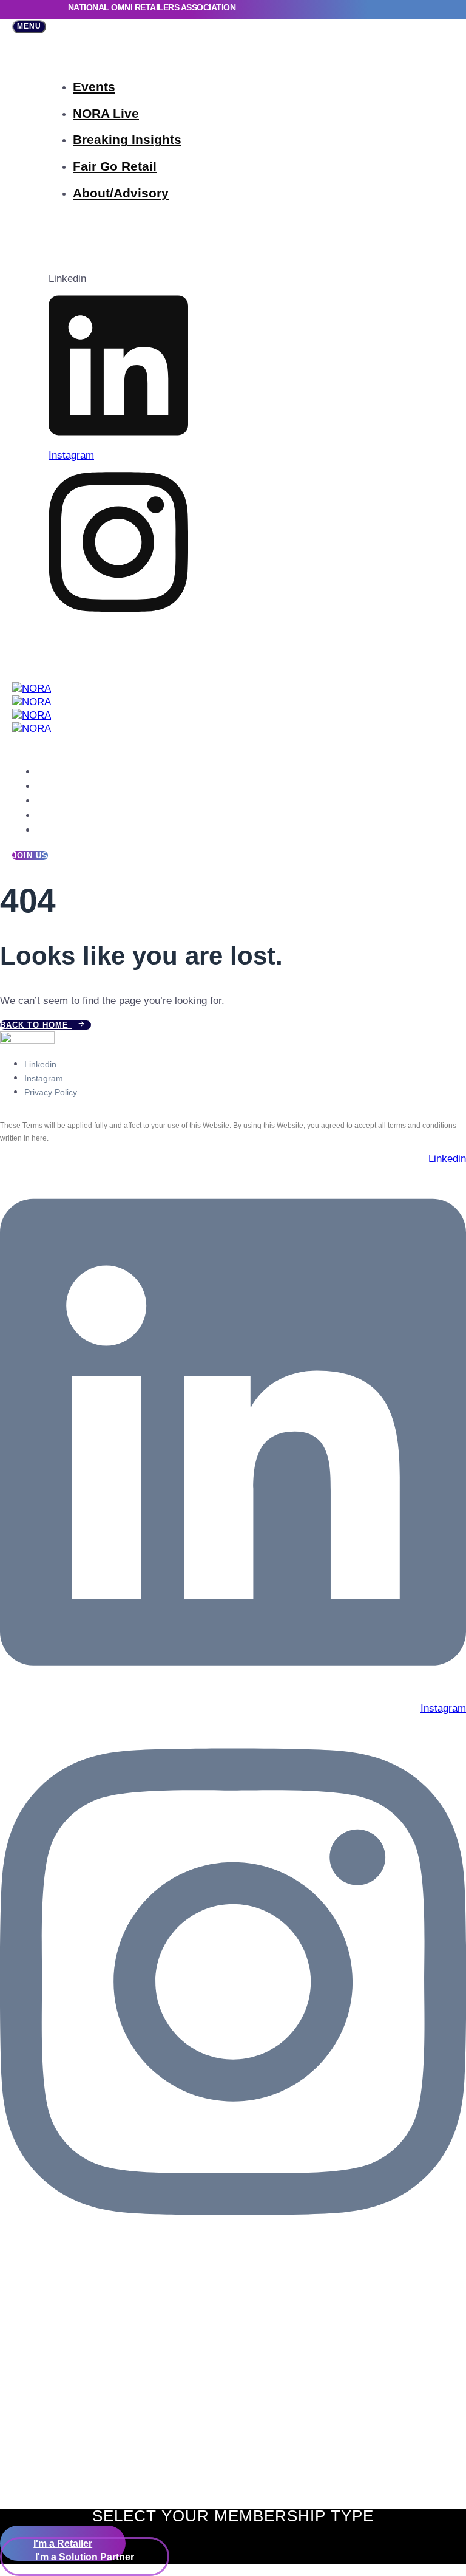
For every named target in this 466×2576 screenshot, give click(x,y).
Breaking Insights (127, 139)
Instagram (44, 1078)
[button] (29, 27)
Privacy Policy (51, 1092)
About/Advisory (121, 193)
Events (94, 87)
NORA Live (106, 113)
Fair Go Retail (115, 166)
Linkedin (40, 1064)
